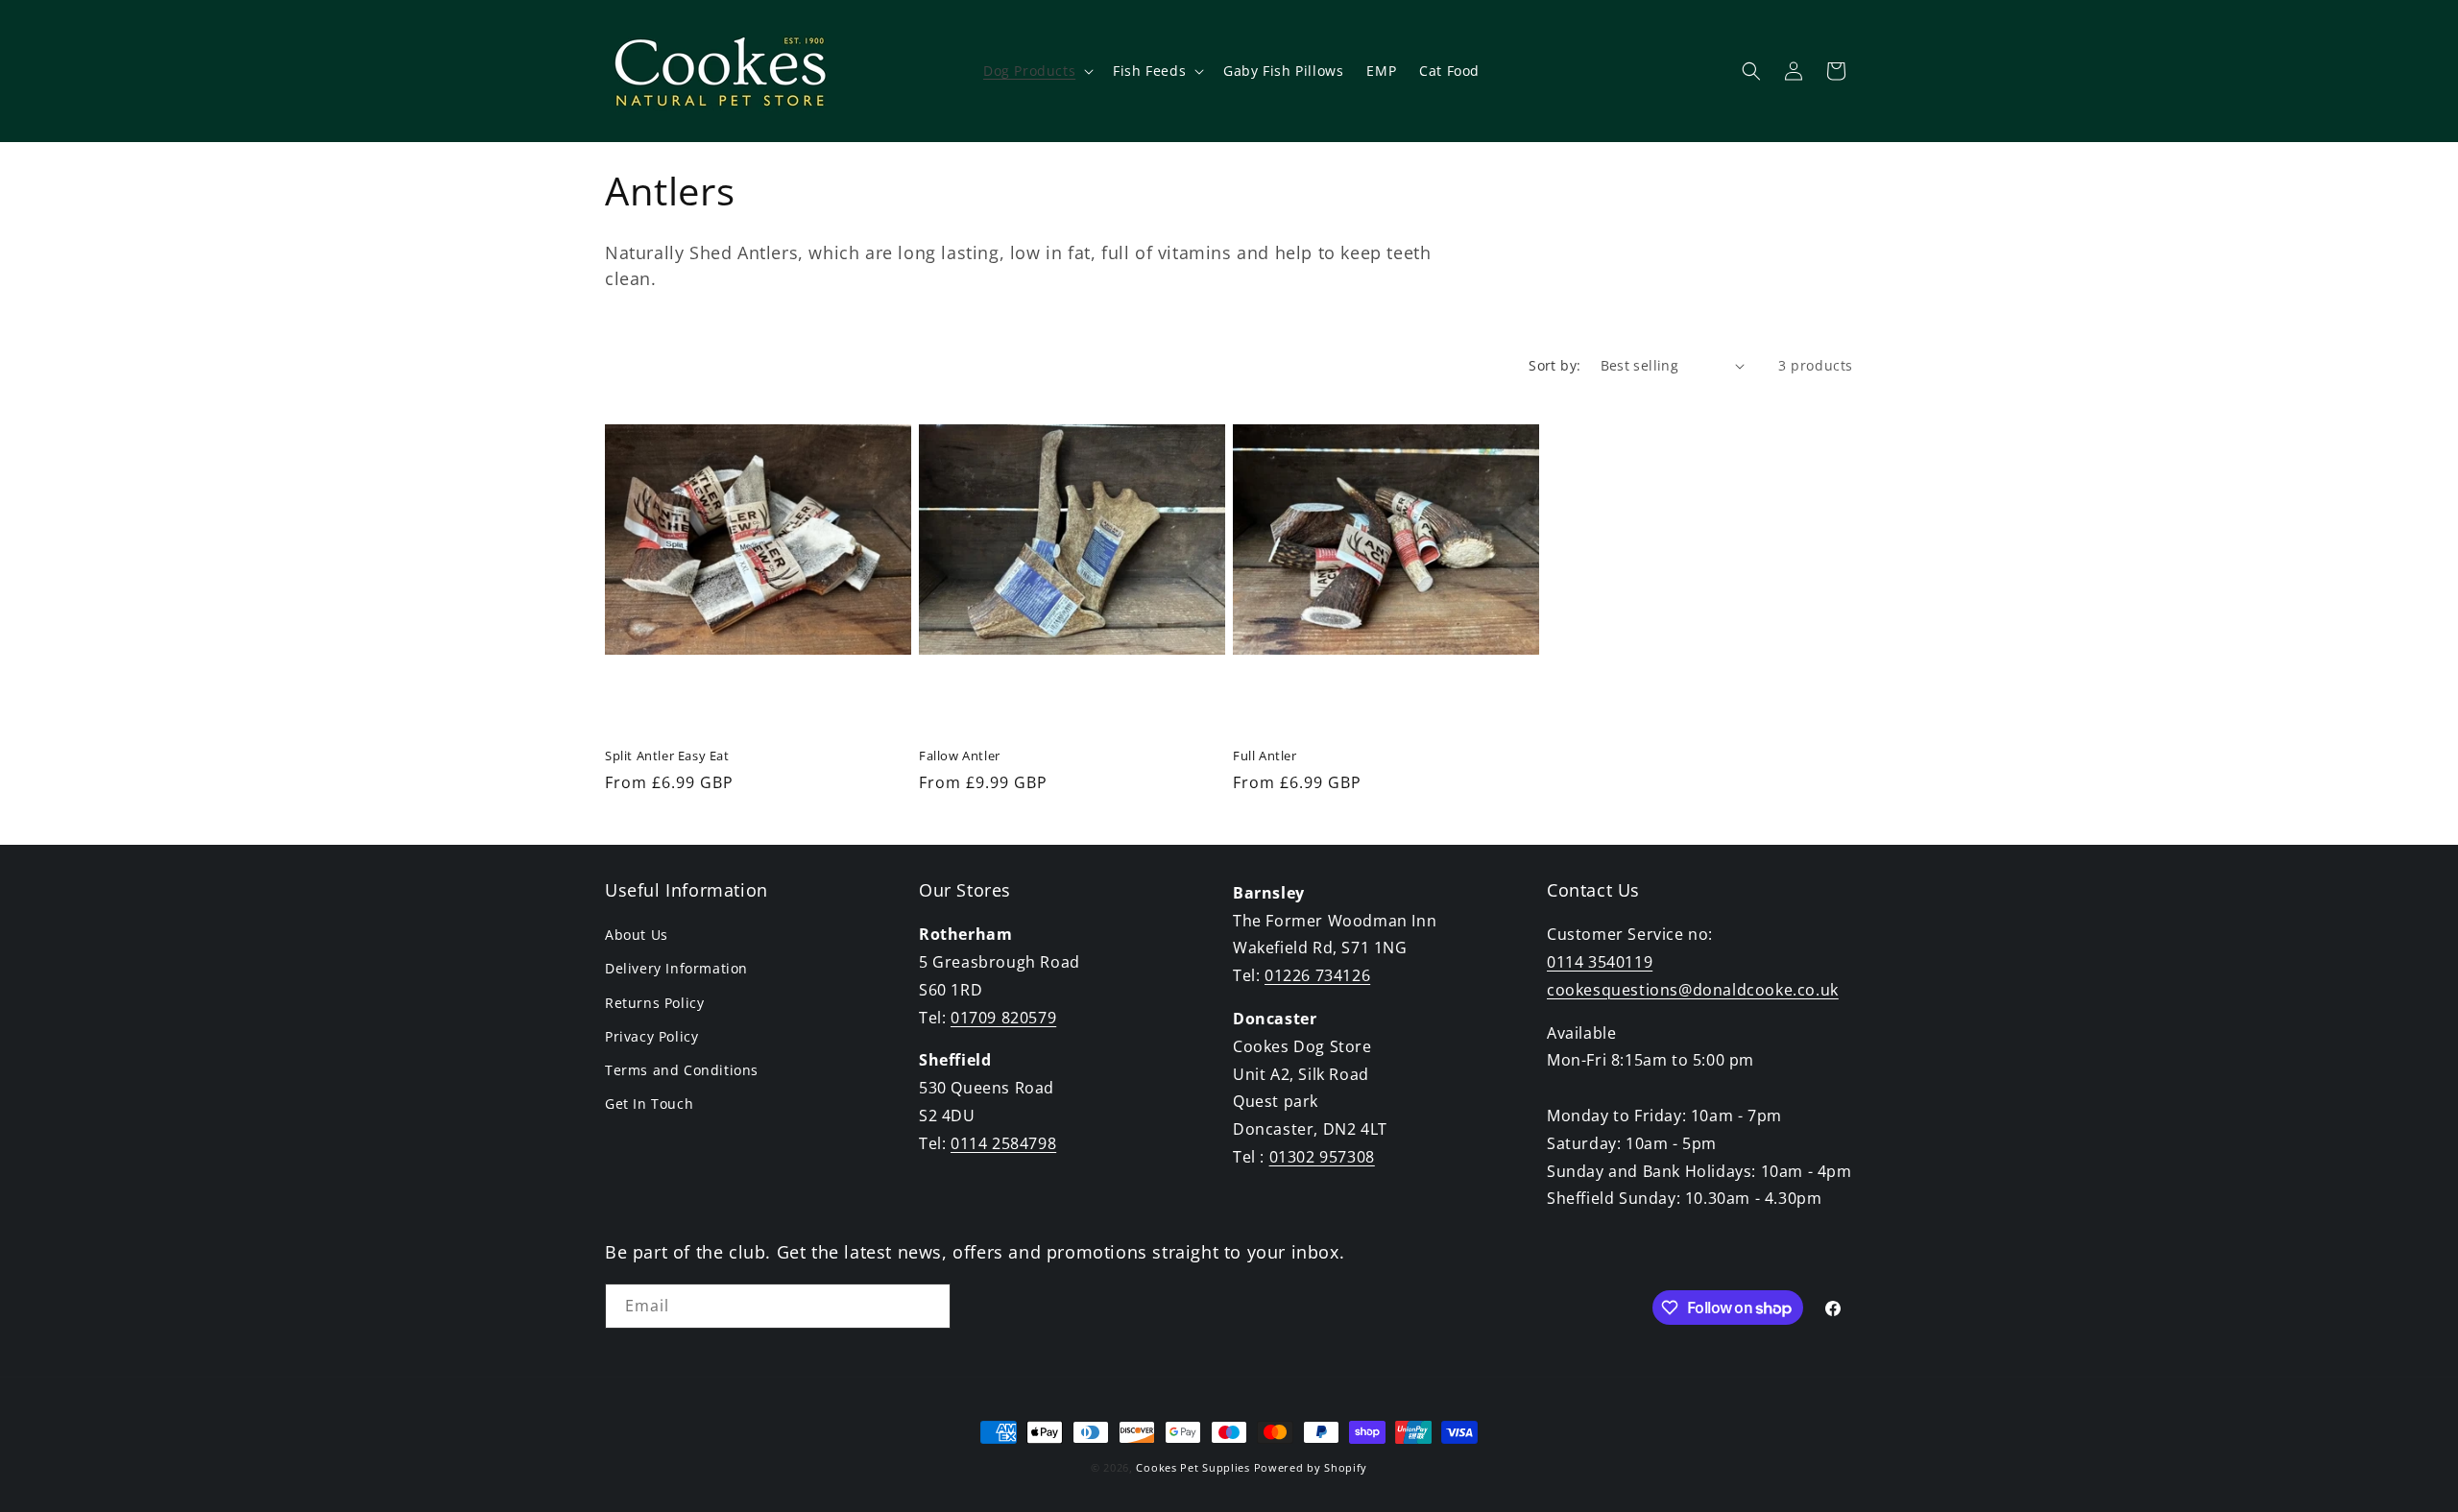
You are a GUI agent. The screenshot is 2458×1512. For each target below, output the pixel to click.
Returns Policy (654, 1003)
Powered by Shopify (1311, 1467)
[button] (1036, 71)
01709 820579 (1003, 1018)
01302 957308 (1322, 1157)
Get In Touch (649, 1104)
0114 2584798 (1003, 1143)
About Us (637, 935)
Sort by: (1554, 365)
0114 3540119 (1600, 962)
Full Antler (1265, 756)
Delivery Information (676, 968)
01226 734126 (1317, 975)
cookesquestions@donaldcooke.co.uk (1693, 990)
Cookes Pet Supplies (1193, 1467)
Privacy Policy (651, 1036)
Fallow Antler (960, 756)
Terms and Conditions (682, 1070)
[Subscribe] (928, 1306)
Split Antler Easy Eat (667, 756)
